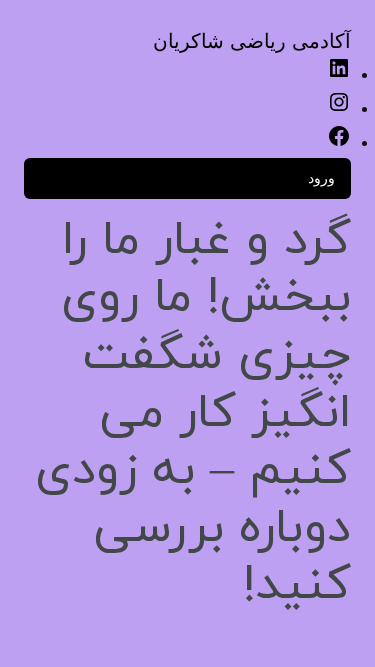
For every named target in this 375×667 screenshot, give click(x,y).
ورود (321, 177)
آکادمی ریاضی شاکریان (252, 41)
